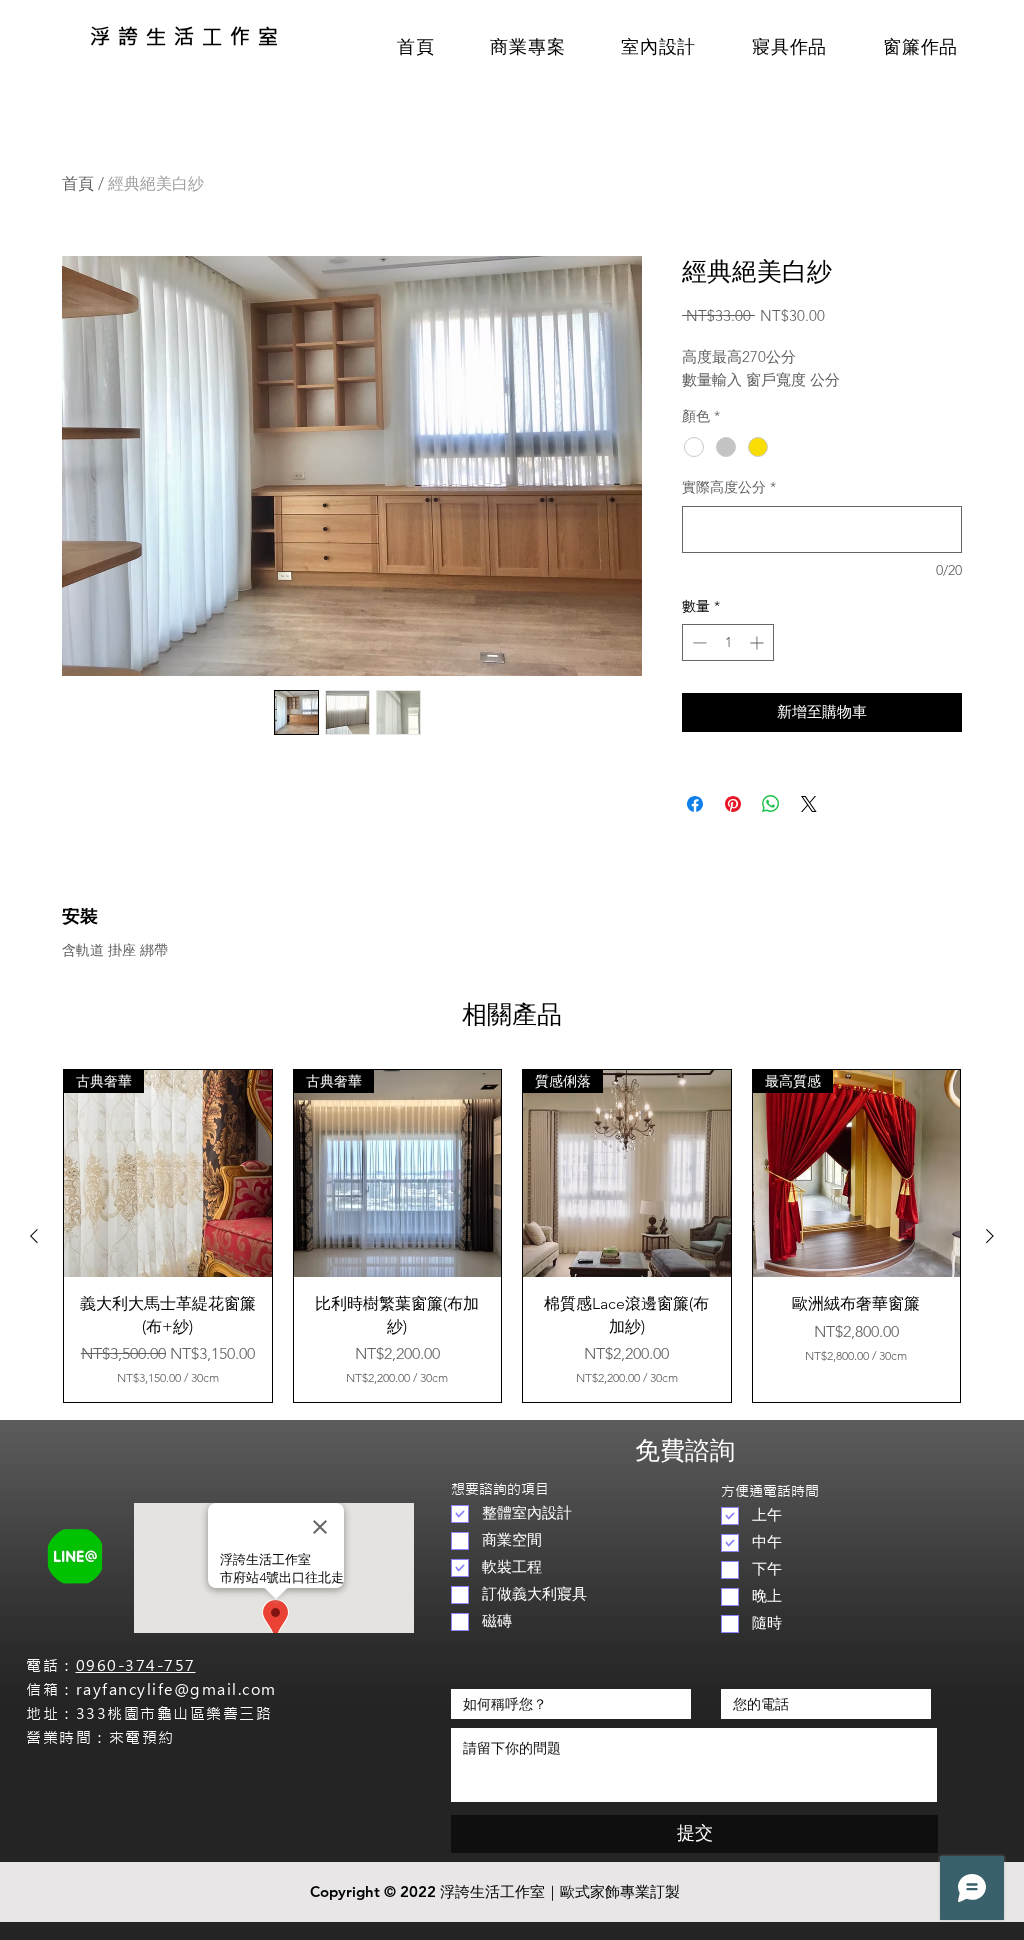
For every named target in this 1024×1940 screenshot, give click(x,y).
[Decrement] (697, 642)
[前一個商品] (34, 1236)
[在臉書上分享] (695, 804)
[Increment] (758, 642)
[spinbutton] (728, 642)
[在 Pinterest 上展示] (733, 804)
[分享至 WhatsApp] (771, 804)
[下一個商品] (990, 1236)
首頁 (78, 183)
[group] (512, 1236)
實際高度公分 (729, 487)
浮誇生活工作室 (188, 36)
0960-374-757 (136, 1665)
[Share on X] (809, 804)
